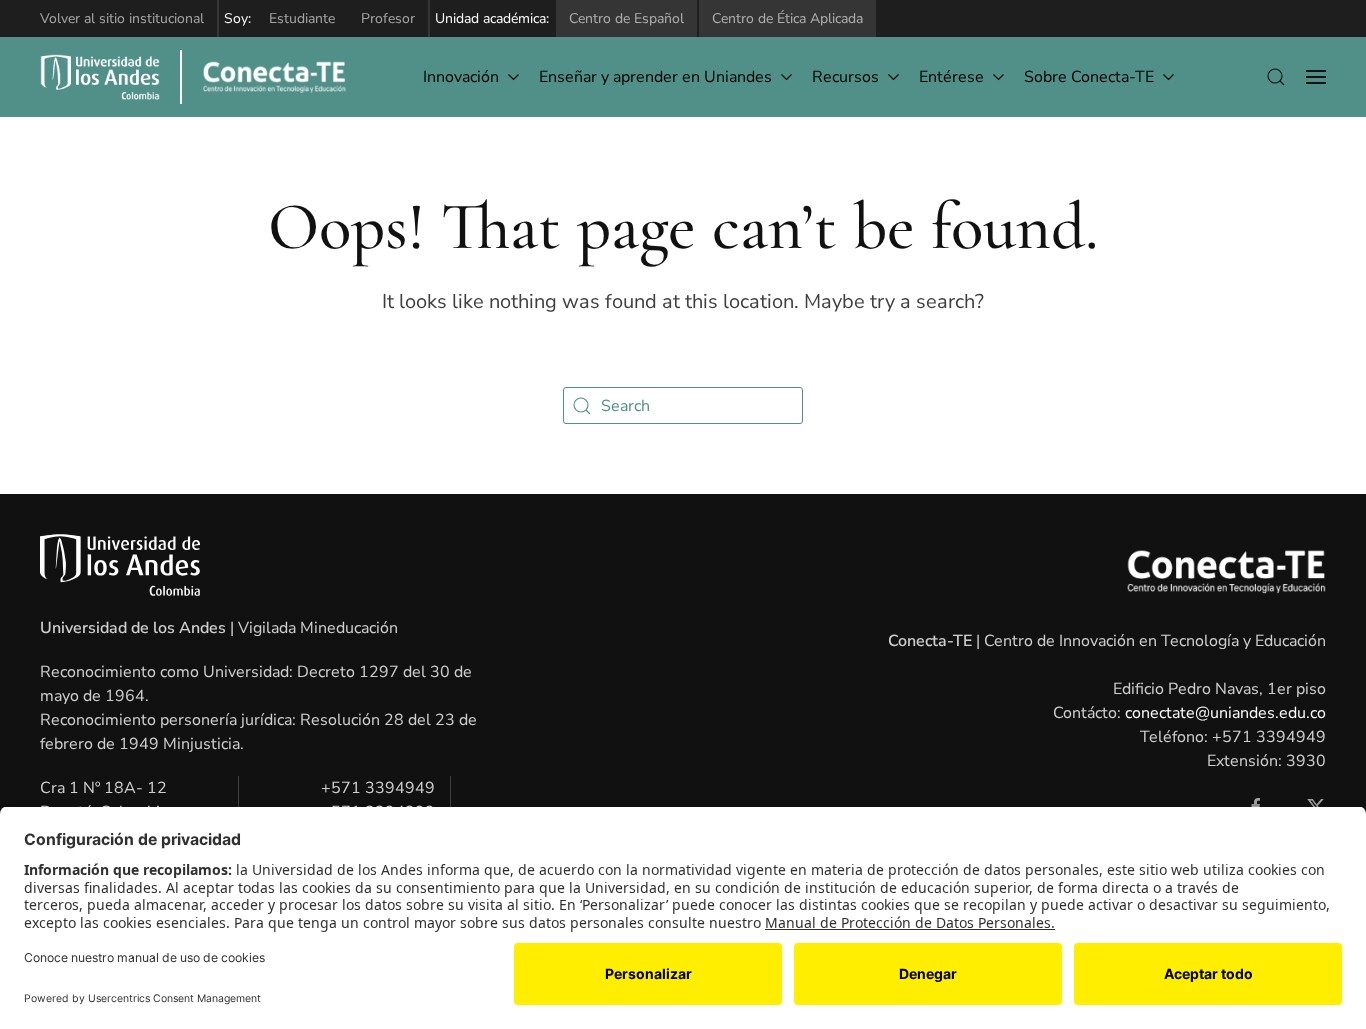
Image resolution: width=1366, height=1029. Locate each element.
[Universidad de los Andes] (100, 77)
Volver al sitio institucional (122, 18)
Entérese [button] (951, 77)
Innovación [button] (461, 77)
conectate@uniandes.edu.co (1225, 713)
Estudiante (302, 18)
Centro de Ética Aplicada (787, 18)
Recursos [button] (845, 77)
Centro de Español (626, 18)
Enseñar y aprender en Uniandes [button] (655, 77)
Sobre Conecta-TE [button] (1089, 77)
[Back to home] (263, 77)
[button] (1276, 77)
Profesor (388, 18)
